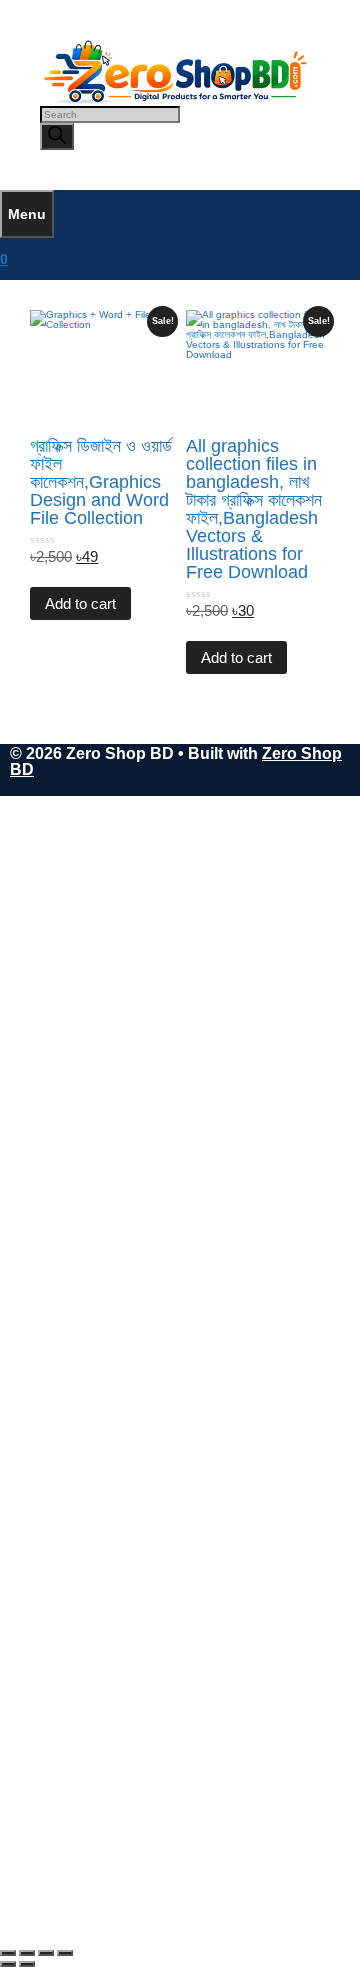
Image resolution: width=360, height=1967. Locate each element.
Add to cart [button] (80, 603)
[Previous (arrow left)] (8, 1964)
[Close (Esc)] (65, 1953)
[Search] (57, 136)
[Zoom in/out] (8, 1953)
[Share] (46, 1953)
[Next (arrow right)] (27, 1964)
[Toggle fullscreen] (27, 1953)
